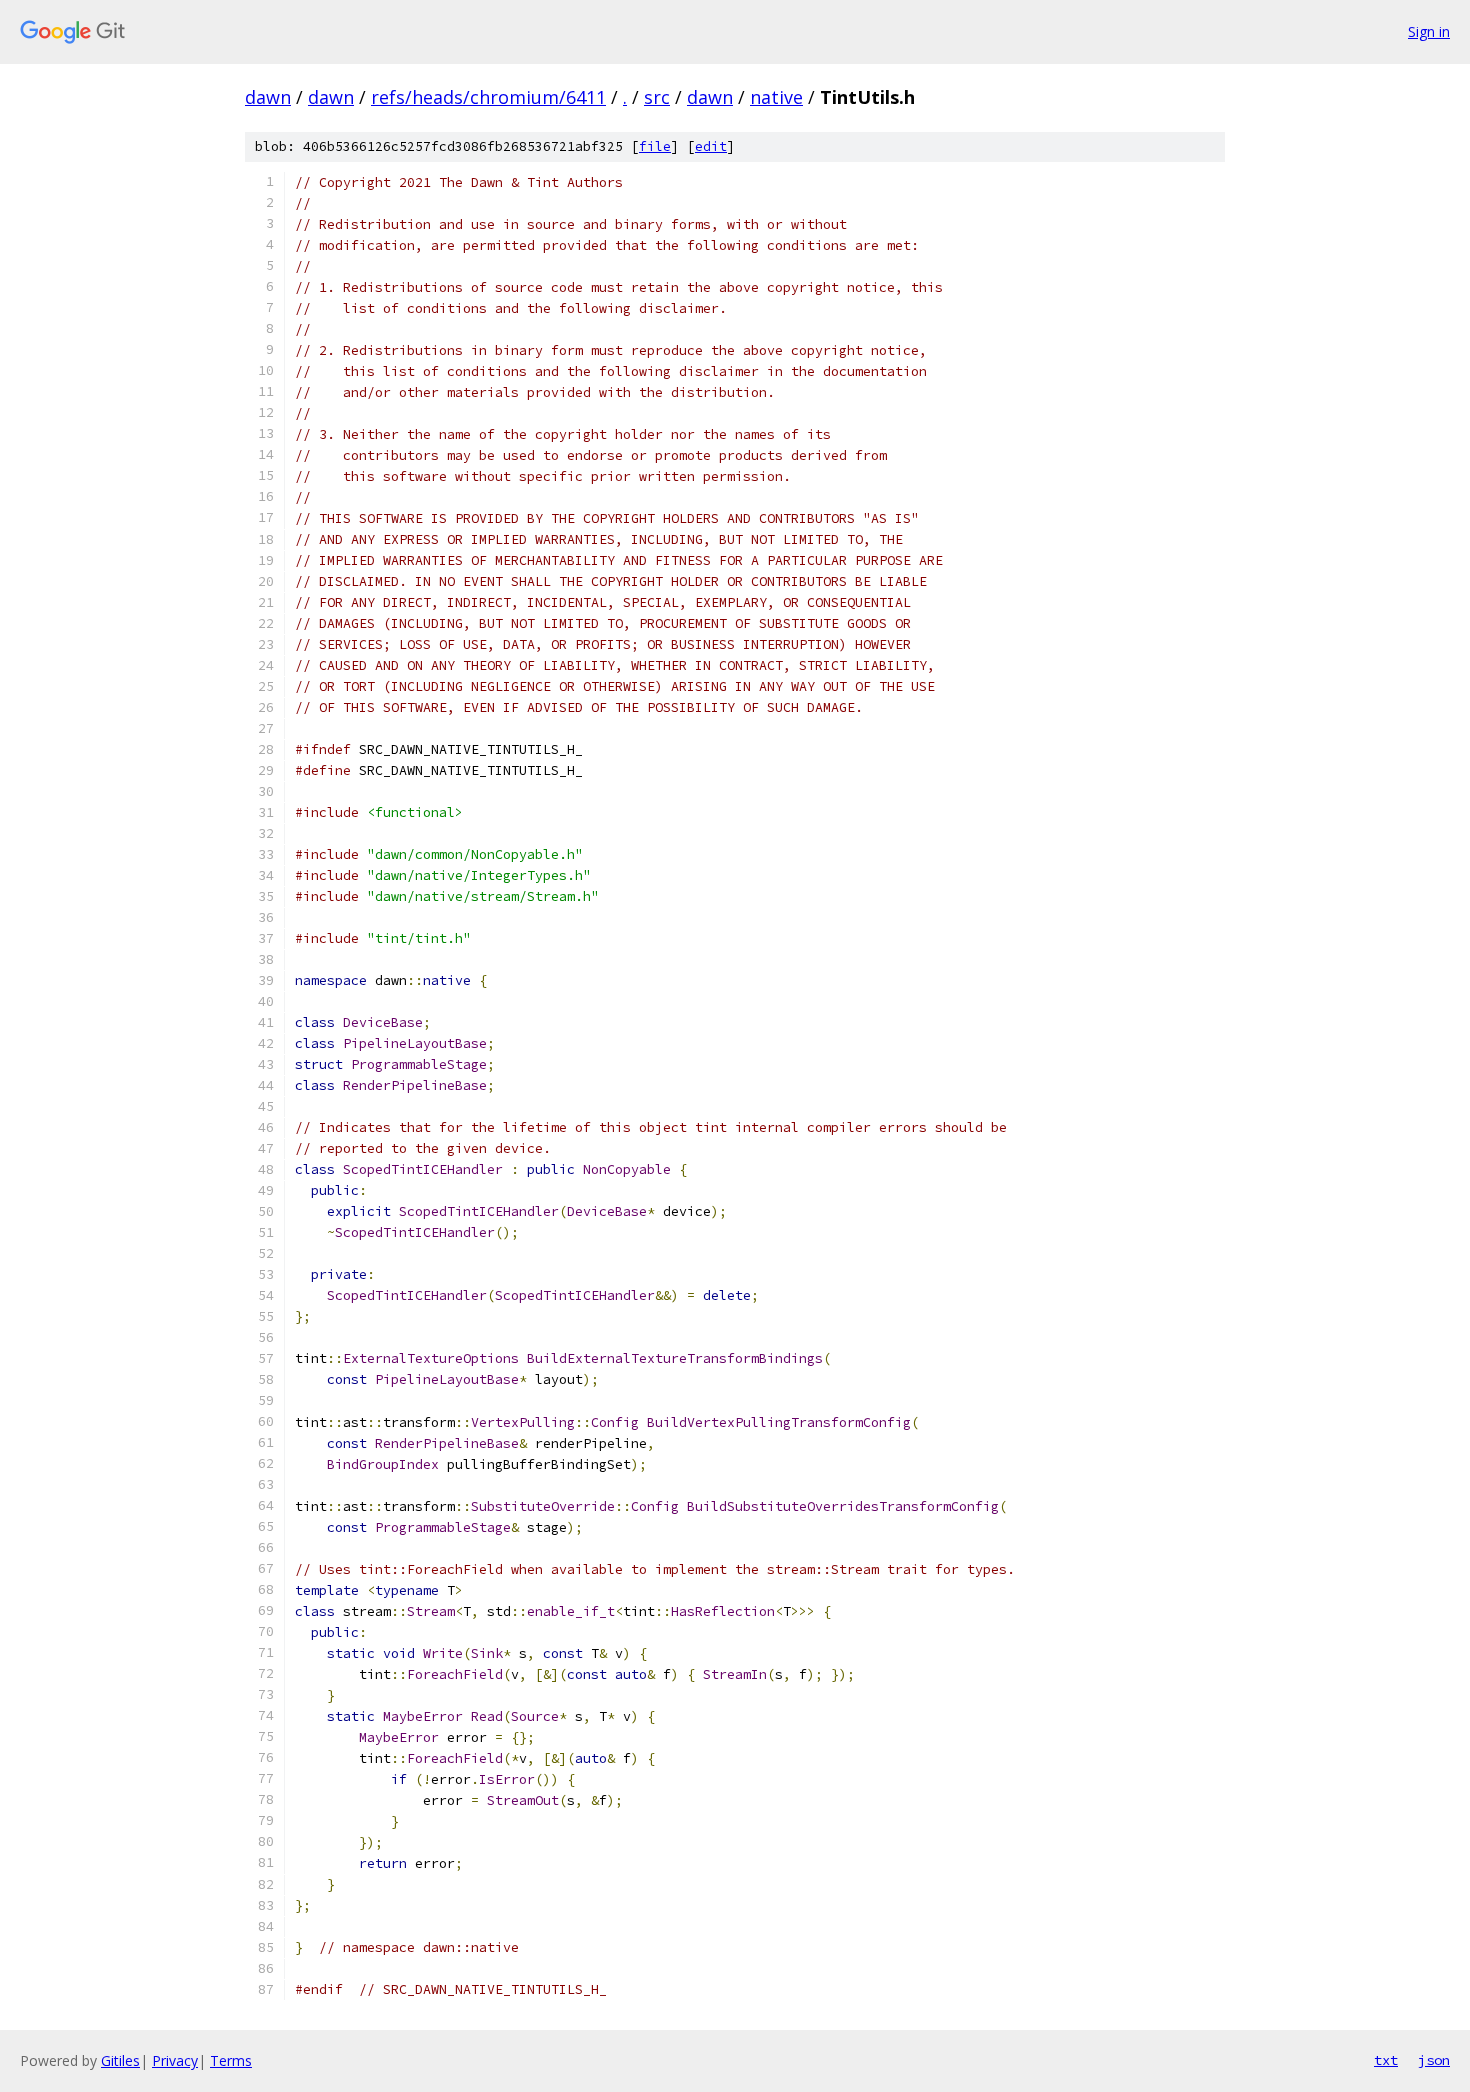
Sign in (1429, 31)
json (1434, 2060)
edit (711, 146)
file (655, 146)
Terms (231, 2060)
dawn (268, 97)
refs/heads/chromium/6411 (488, 97)
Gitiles (120, 2060)
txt (1386, 2060)
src (657, 97)
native (776, 97)
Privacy (175, 2060)
